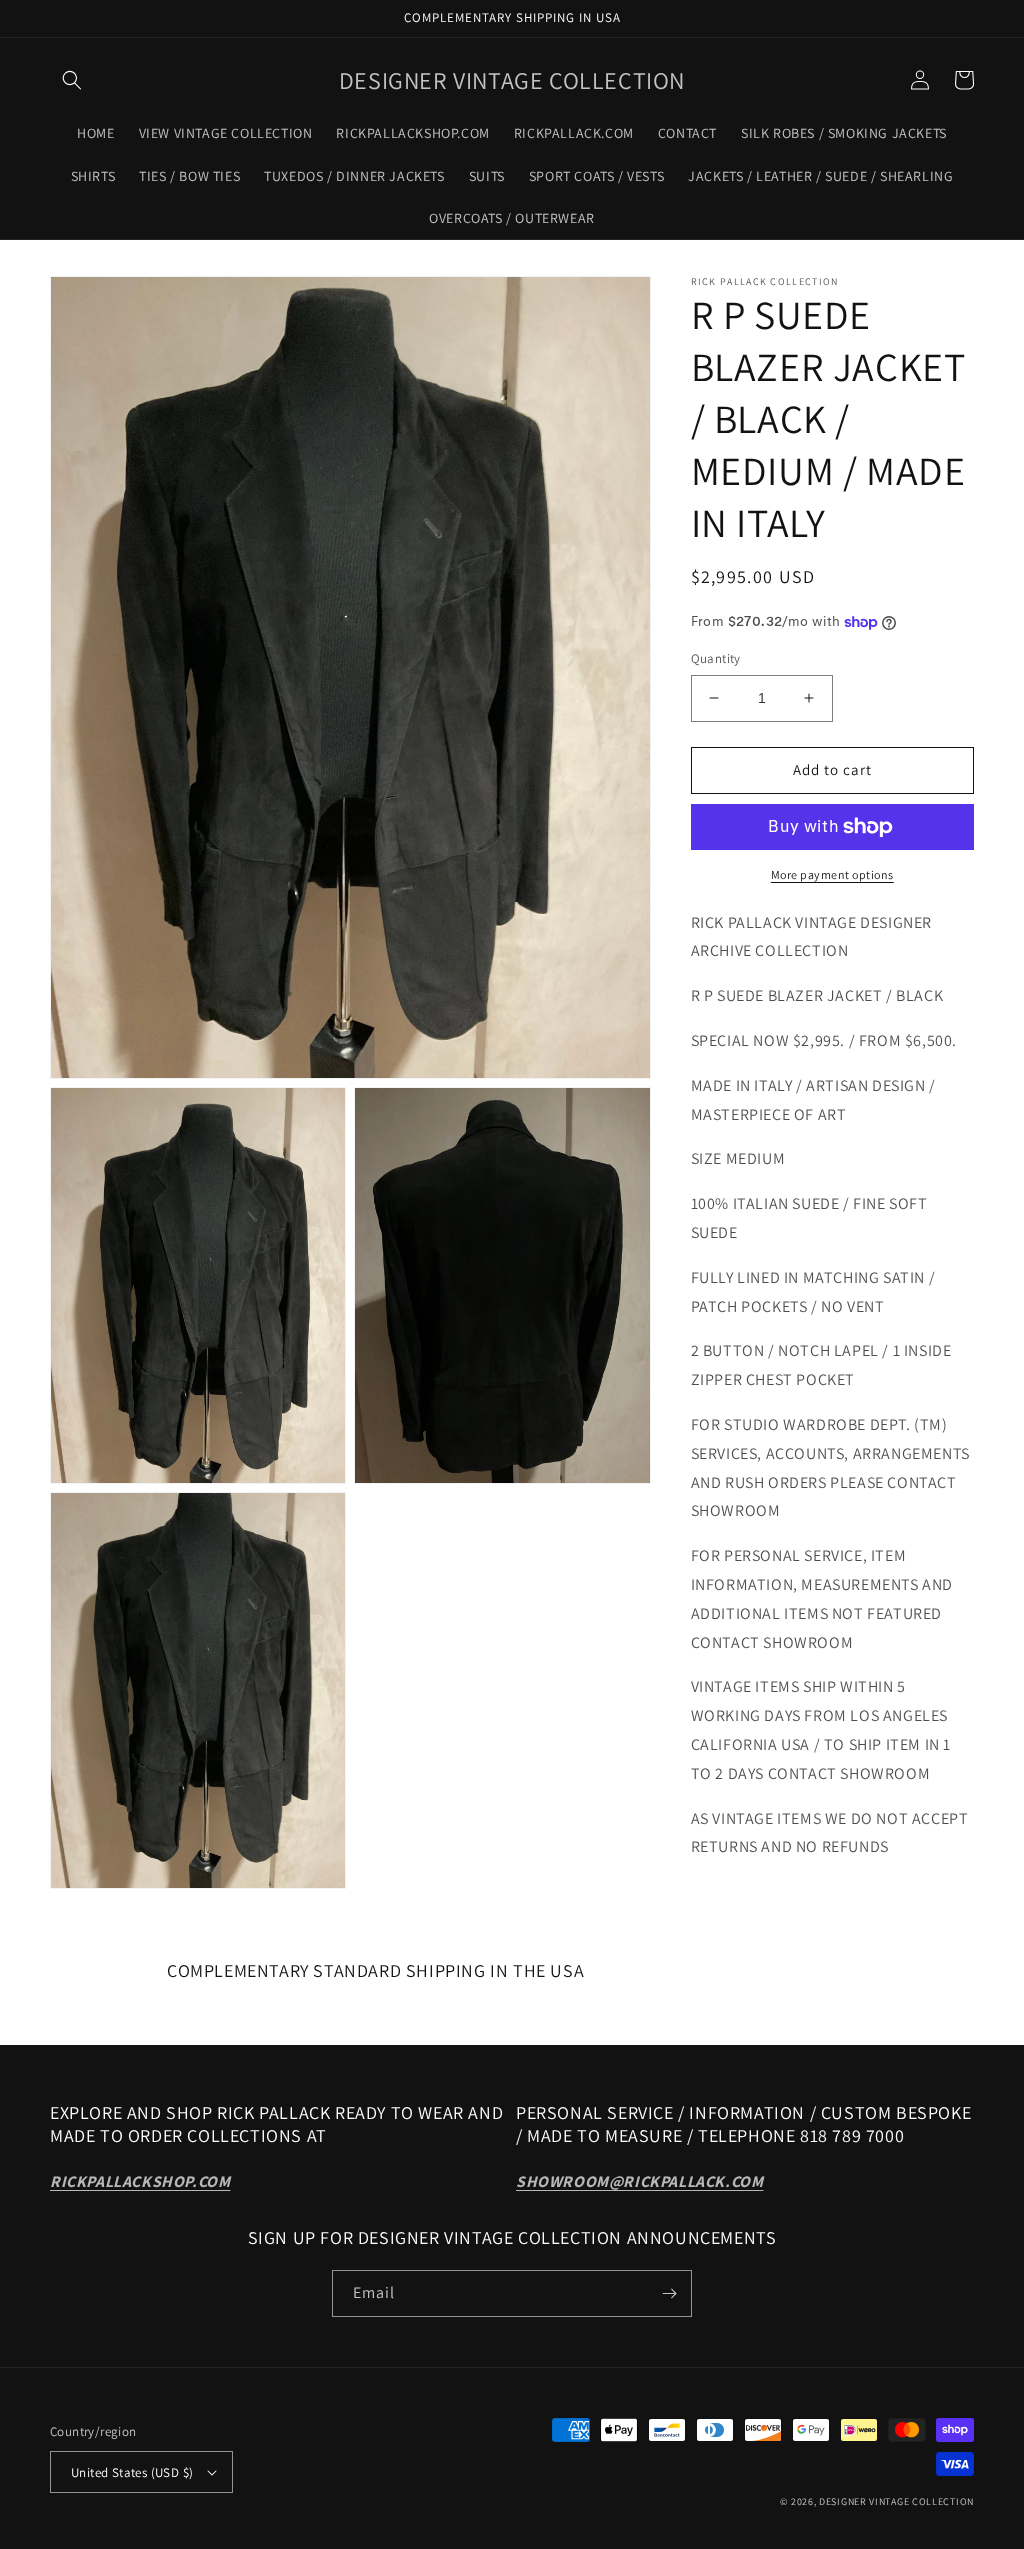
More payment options (832, 874)
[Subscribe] (669, 2293)
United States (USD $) (132, 2472)
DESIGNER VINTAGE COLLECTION (896, 2501)
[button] (72, 80)
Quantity (716, 658)
